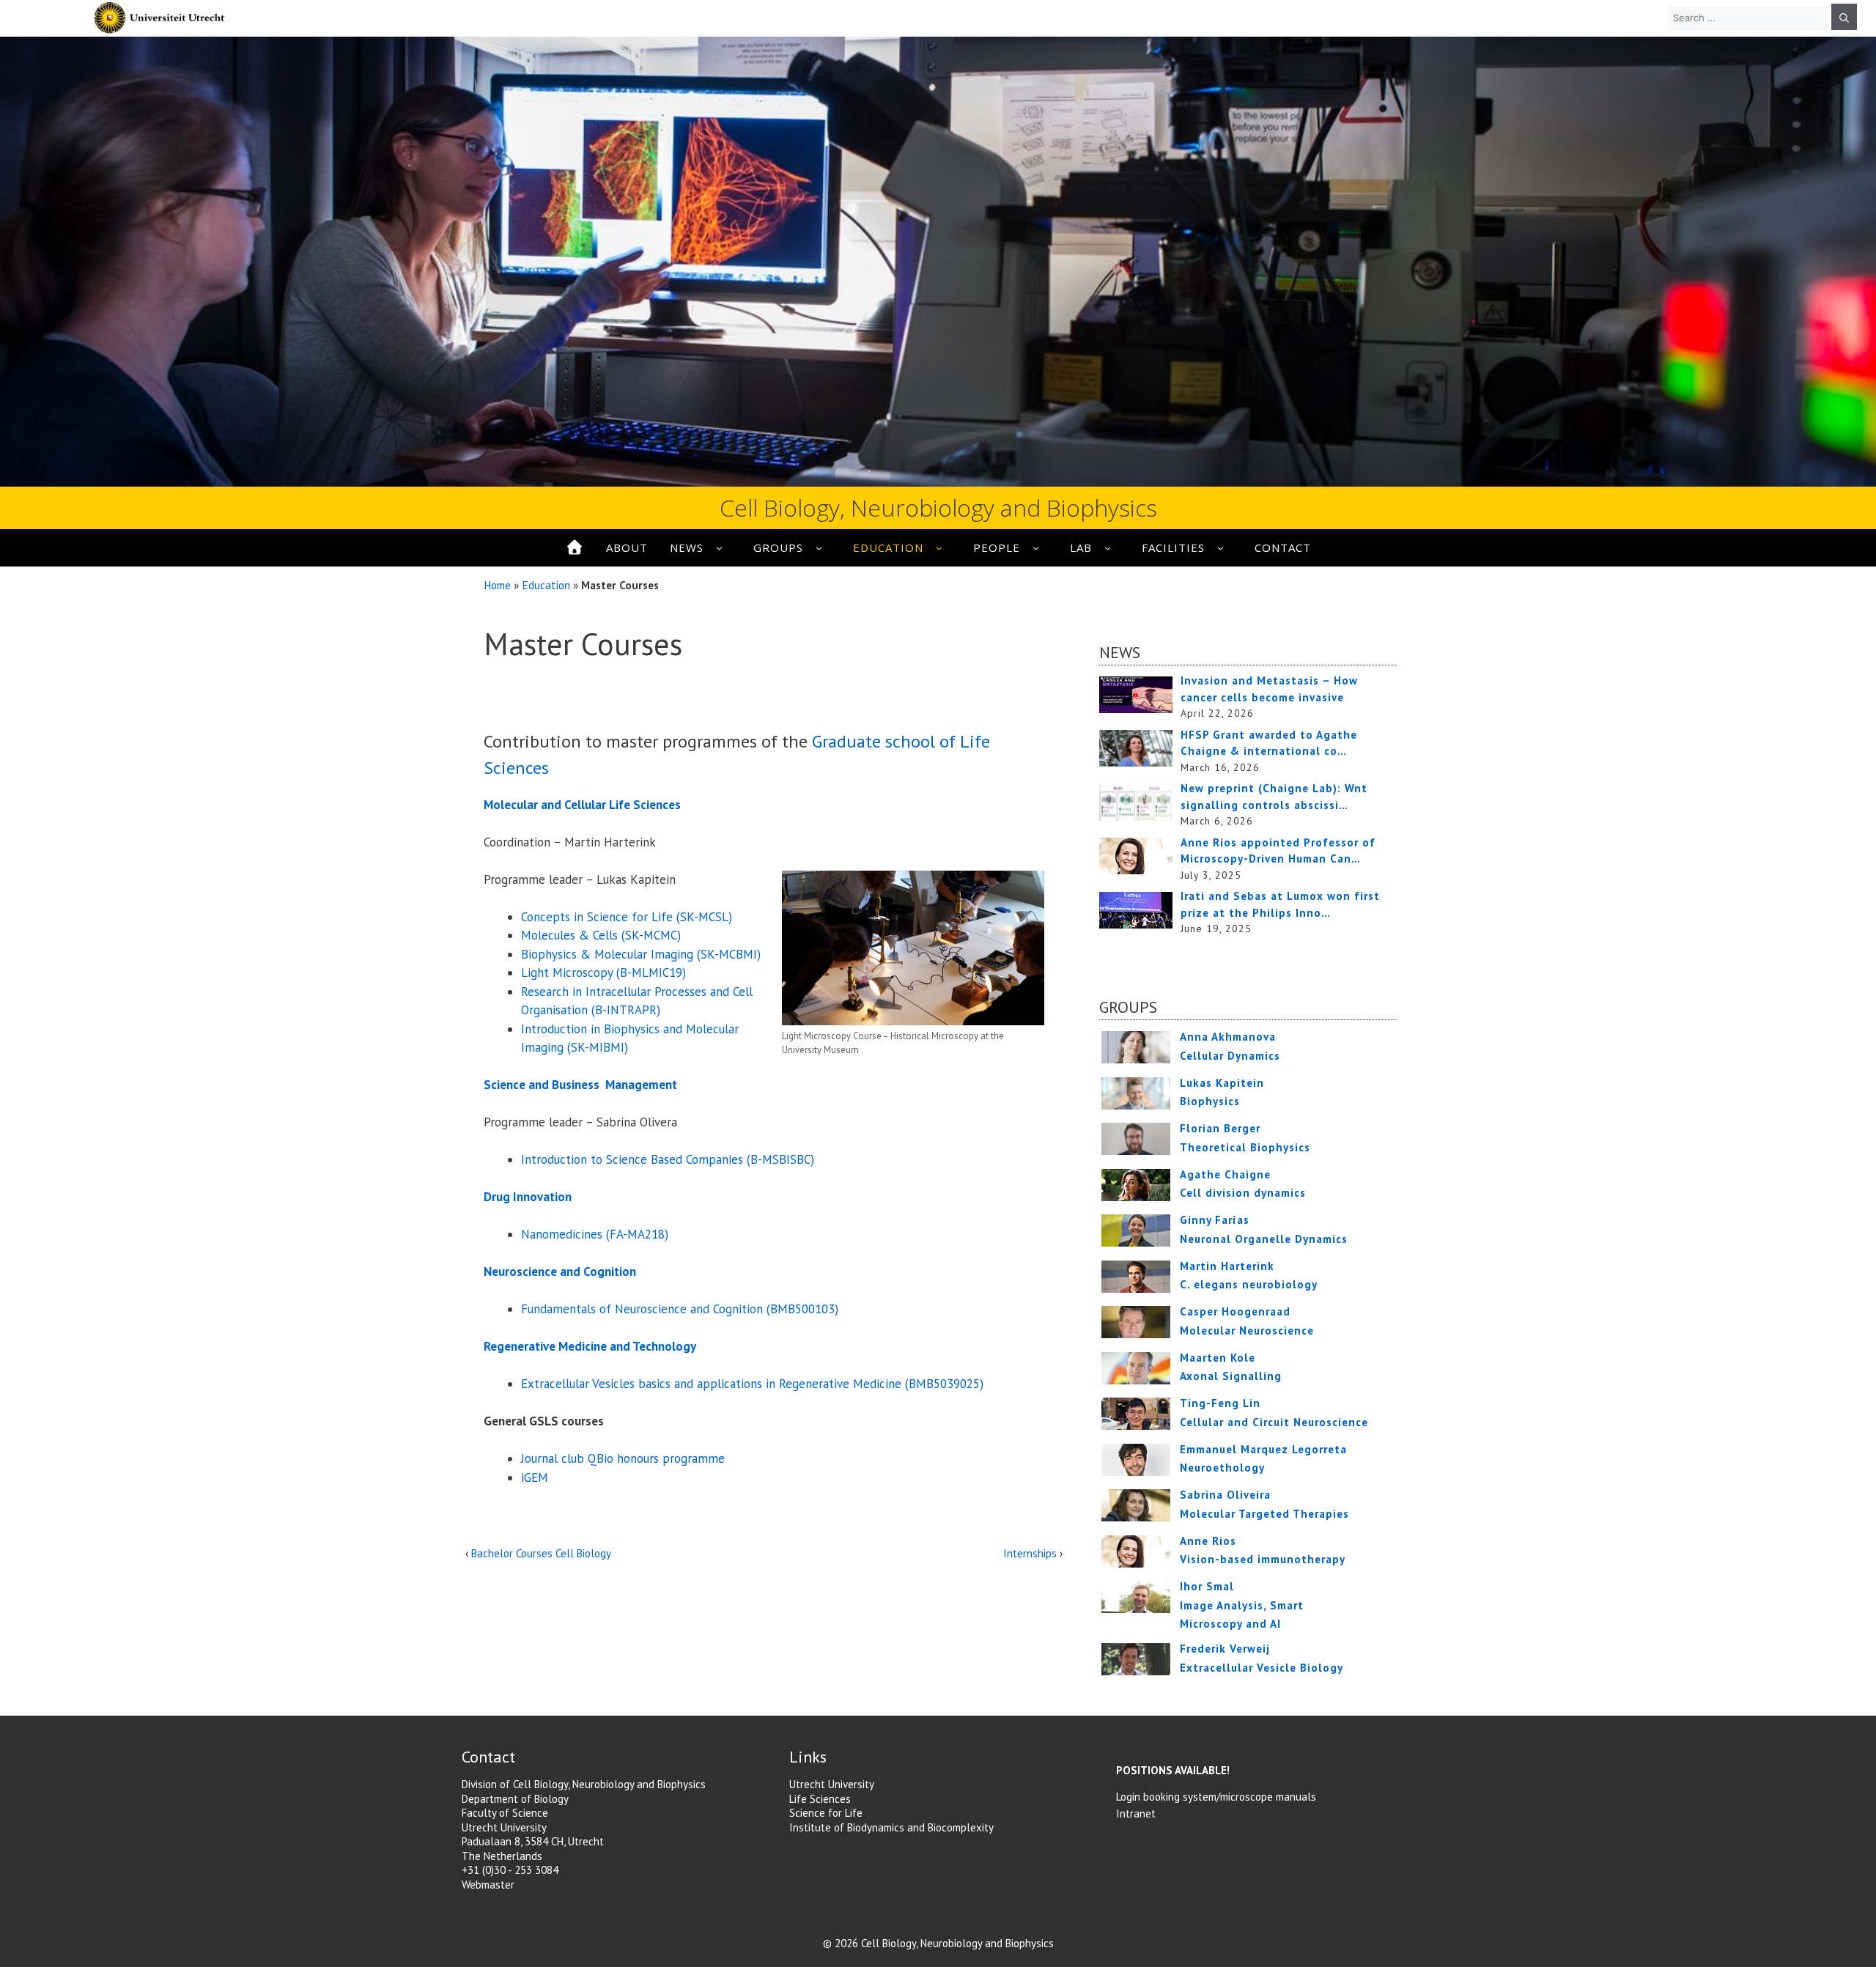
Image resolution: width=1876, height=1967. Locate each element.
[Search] (1844, 17)
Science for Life (826, 1813)
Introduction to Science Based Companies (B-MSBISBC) (668, 1159)
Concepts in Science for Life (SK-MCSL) (627, 917)
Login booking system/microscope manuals (1216, 1797)
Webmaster (488, 1885)
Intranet (1136, 1813)
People (997, 547)
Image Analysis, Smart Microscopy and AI (1242, 1605)
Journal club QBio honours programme (623, 1458)
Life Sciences (820, 1799)
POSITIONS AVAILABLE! (1173, 1770)
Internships (1030, 1553)
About (627, 547)
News (687, 547)
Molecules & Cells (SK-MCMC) (601, 935)
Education (888, 547)
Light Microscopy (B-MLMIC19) (603, 973)
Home (497, 585)
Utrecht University (832, 1784)
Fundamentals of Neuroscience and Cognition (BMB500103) (680, 1309)
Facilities (1173, 547)
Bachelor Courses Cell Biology (541, 1553)
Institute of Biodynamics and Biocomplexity (891, 1827)
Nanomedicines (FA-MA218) (595, 1234)
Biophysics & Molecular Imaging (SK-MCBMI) (641, 954)
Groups (778, 547)
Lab (1081, 547)
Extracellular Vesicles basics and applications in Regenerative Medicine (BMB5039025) (752, 1384)
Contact (1283, 547)
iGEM (535, 1477)
